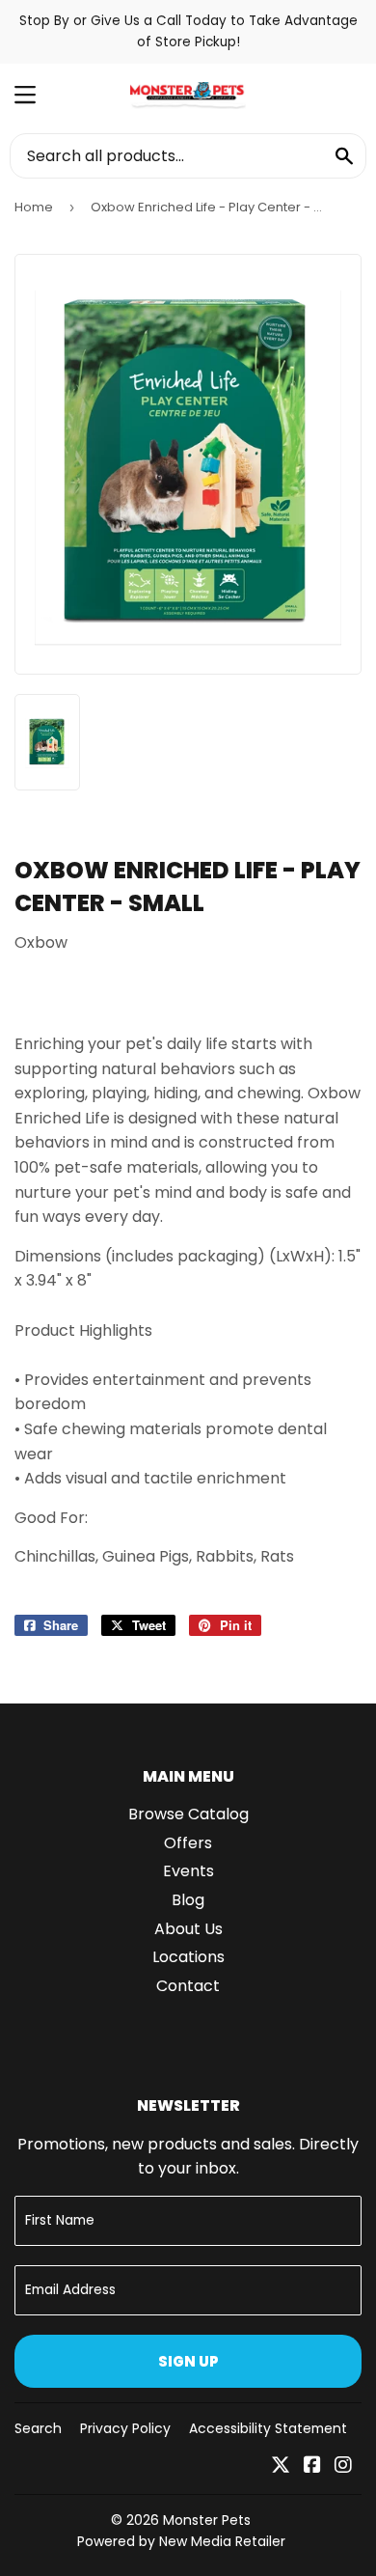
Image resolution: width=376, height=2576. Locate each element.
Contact (188, 1986)
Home (34, 207)
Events (188, 1871)
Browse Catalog (188, 1814)
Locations (188, 1957)
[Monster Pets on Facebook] (312, 2466)
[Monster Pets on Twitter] (281, 2466)
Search (38, 2428)
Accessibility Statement (268, 2428)
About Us (188, 1929)
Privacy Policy (125, 2428)
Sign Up (188, 2361)
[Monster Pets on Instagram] (343, 2466)
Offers (188, 1843)
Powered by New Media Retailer (181, 2541)
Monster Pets (207, 2520)
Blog (188, 1900)
